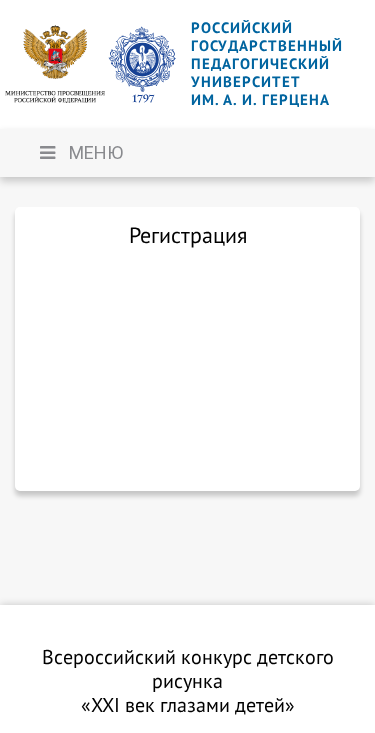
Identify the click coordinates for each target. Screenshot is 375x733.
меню (94, 152)
